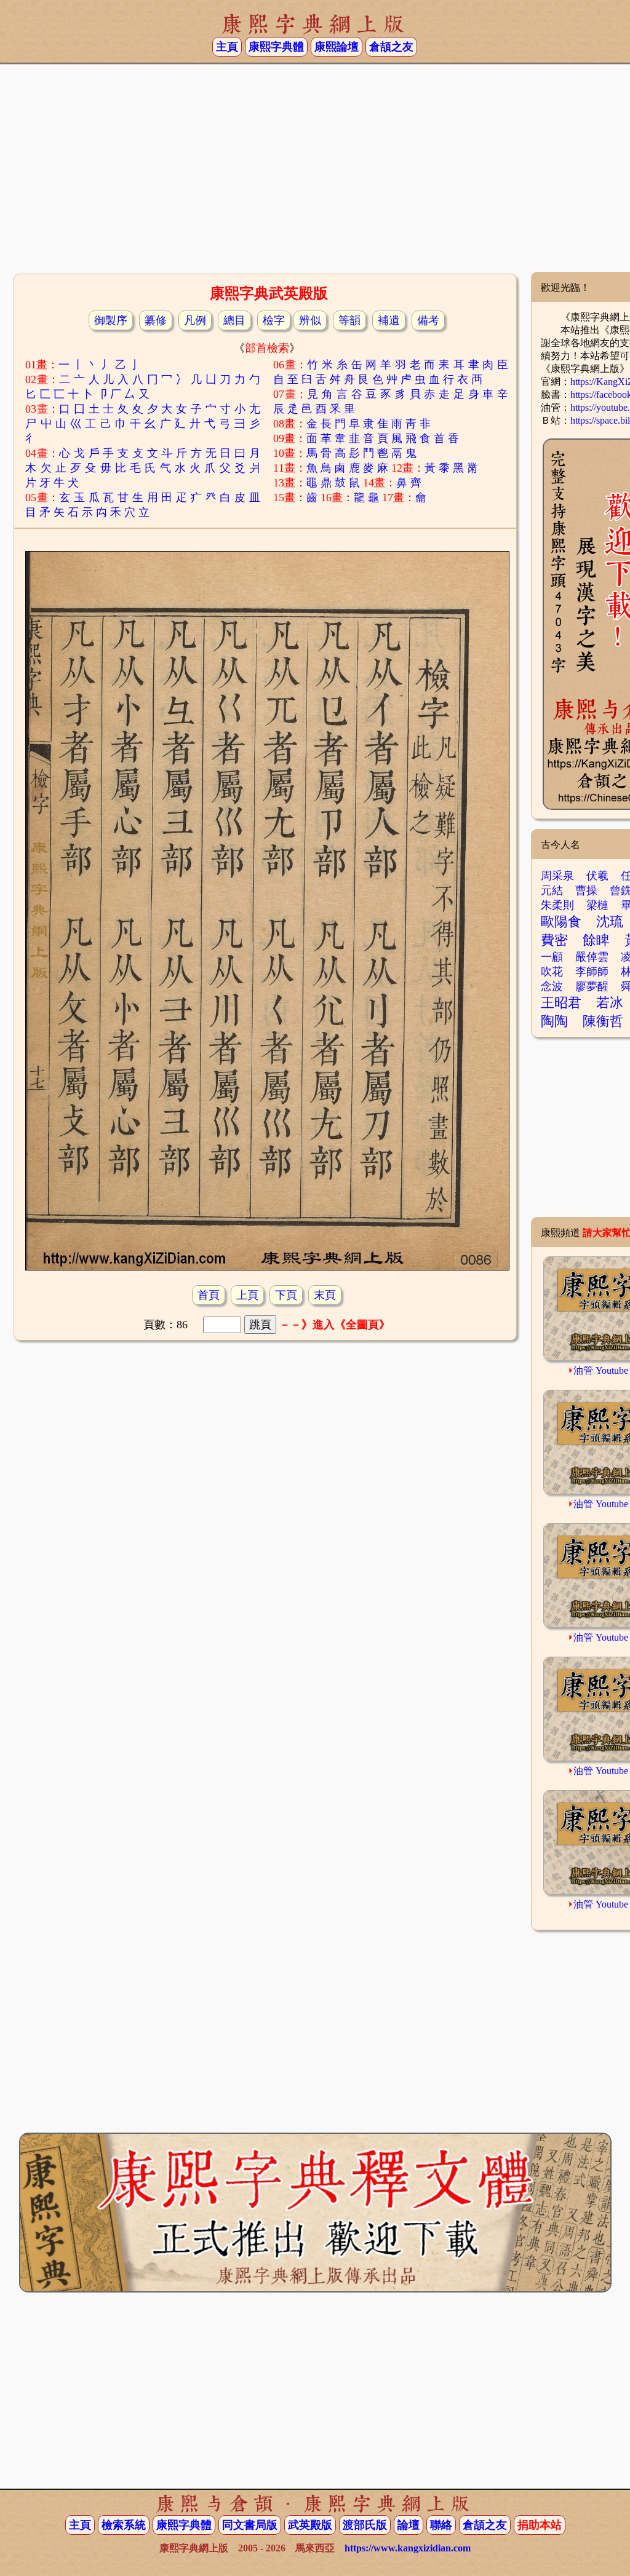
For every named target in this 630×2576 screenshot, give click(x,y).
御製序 (111, 320)
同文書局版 (250, 2525)
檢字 (274, 320)
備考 (428, 320)
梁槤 (597, 905)
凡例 (195, 320)
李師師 (592, 972)
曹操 (586, 890)
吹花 (552, 972)
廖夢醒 (592, 986)
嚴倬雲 (592, 957)
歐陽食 (561, 921)
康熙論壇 (337, 47)
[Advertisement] (315, 173)
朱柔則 (557, 905)
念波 (552, 986)
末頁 (325, 1295)
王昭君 (561, 1003)
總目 (234, 320)
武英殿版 (310, 2525)
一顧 (552, 957)
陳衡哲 (603, 1021)
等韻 (349, 320)
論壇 (409, 2525)
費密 (554, 940)
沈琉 (610, 921)
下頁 (286, 1295)
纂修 (156, 320)
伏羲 (597, 876)
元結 (552, 890)
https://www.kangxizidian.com (408, 2548)
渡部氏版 (365, 2525)
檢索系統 (124, 2525)
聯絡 (441, 2525)
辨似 (310, 320)
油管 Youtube (601, 1370)
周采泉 (557, 876)
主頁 (227, 47)
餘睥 (596, 940)
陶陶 (554, 1021)
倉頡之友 (391, 47)
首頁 (209, 1295)
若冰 (610, 1003)
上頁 (247, 1295)
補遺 (389, 320)
